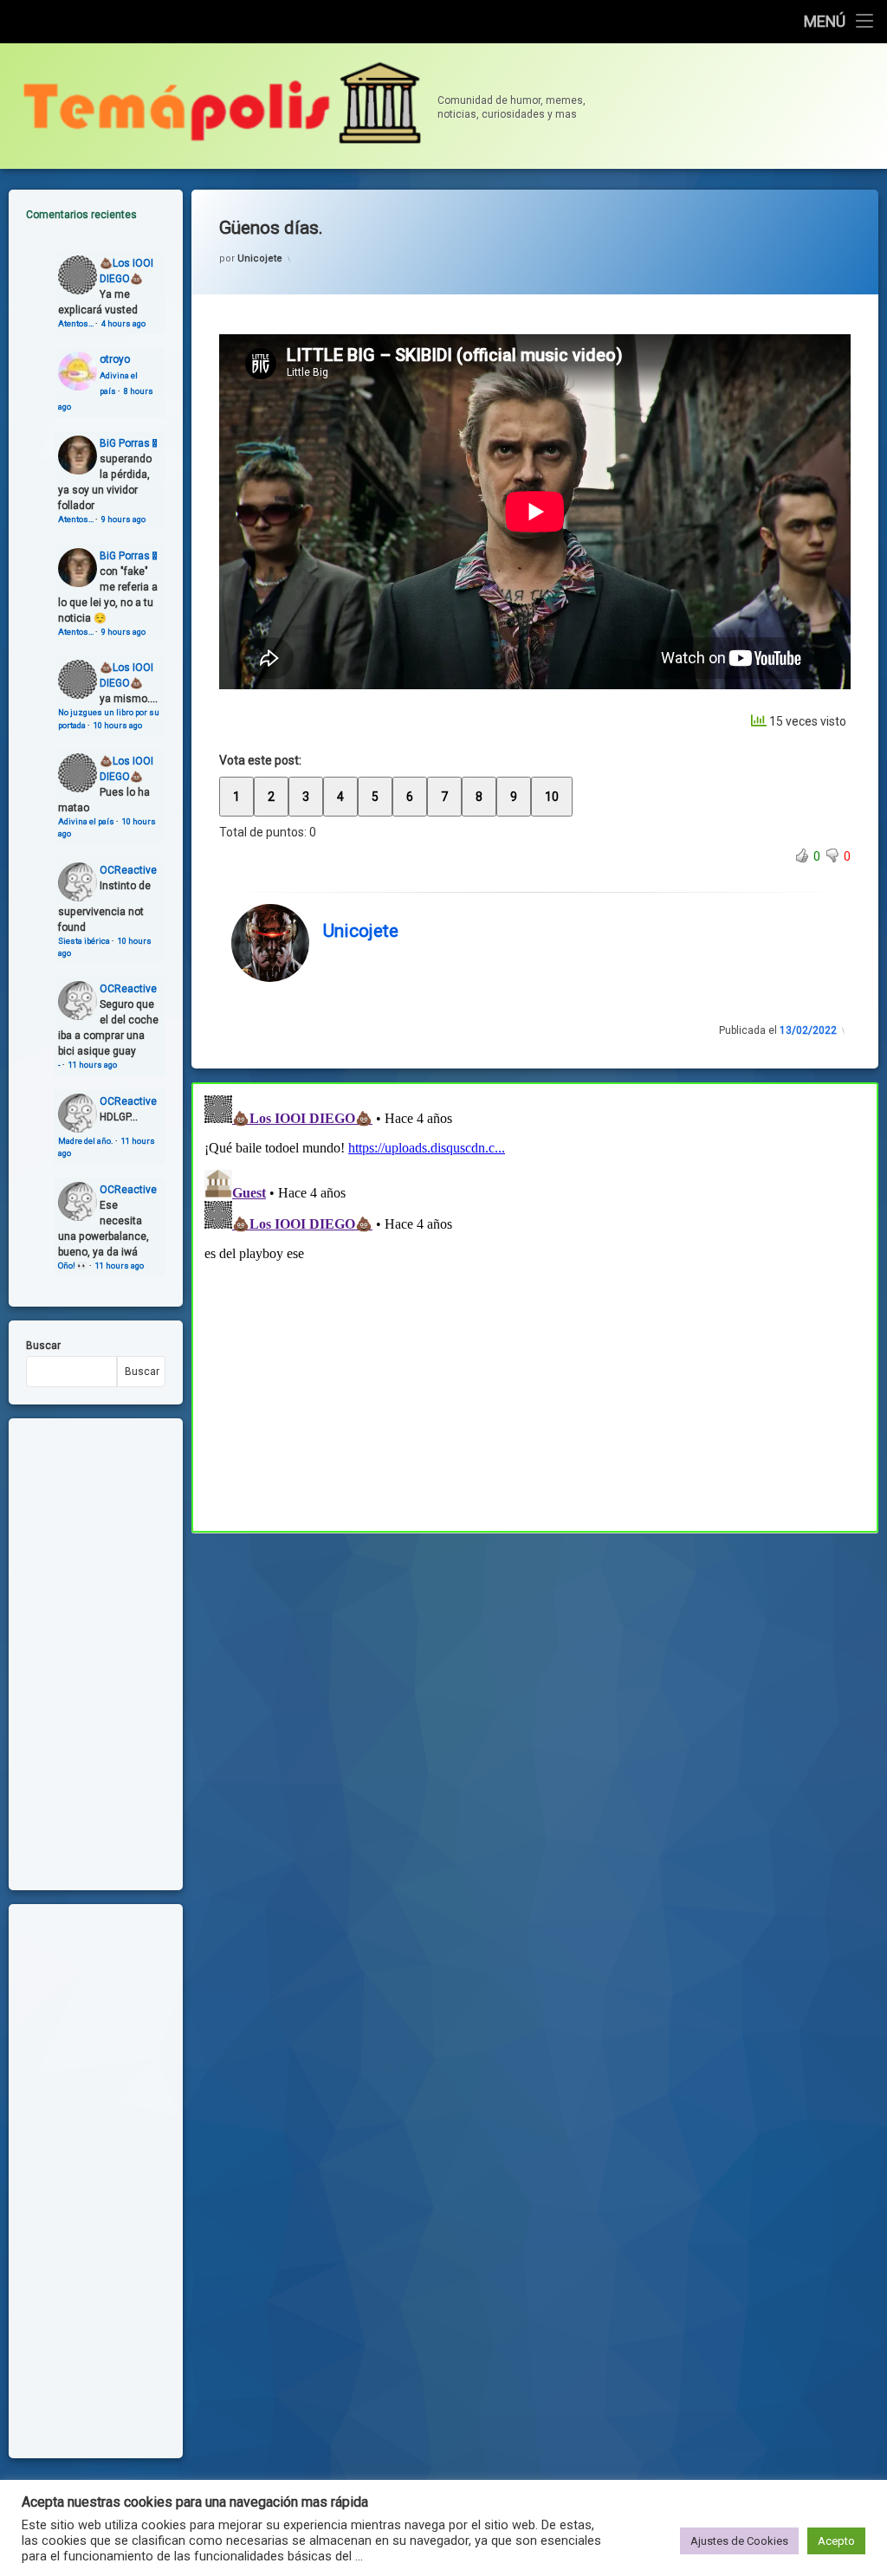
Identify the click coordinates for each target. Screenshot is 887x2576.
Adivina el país (86, 821)
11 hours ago (93, 1065)
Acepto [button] (836, 2541)
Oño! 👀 (73, 1265)
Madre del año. (86, 1141)
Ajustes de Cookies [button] (739, 2541)
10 (552, 797)
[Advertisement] (535, 1661)
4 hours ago (123, 323)
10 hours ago (118, 725)
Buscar (43, 1346)
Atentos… (76, 323)
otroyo (115, 359)
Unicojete (260, 258)
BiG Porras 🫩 (128, 443)
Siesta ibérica (84, 941)
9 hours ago (123, 519)
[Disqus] (535, 1305)
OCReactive (128, 870)
